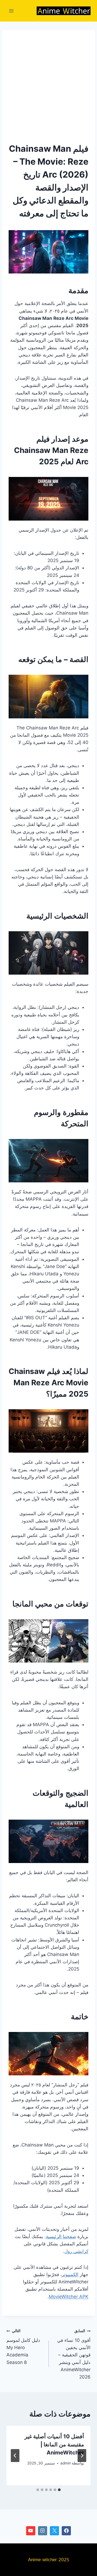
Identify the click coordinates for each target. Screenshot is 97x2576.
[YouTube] (31, 2531)
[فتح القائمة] (11, 11)
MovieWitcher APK (69, 2297)
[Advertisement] (48, 85)
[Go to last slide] (82, 2456)
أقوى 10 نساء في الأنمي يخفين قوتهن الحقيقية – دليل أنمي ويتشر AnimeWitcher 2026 (74, 2354)
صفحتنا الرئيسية (61, 2236)
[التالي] (15, 2456)
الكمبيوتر (70, 2274)
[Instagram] (43, 2531)
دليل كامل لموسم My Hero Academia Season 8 (23, 2347)
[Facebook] (66, 2531)
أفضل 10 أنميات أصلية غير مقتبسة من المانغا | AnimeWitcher (54, 2445)
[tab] (59, 2490)
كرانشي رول (76, 2251)
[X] (54, 2531)
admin (66, 2463)
